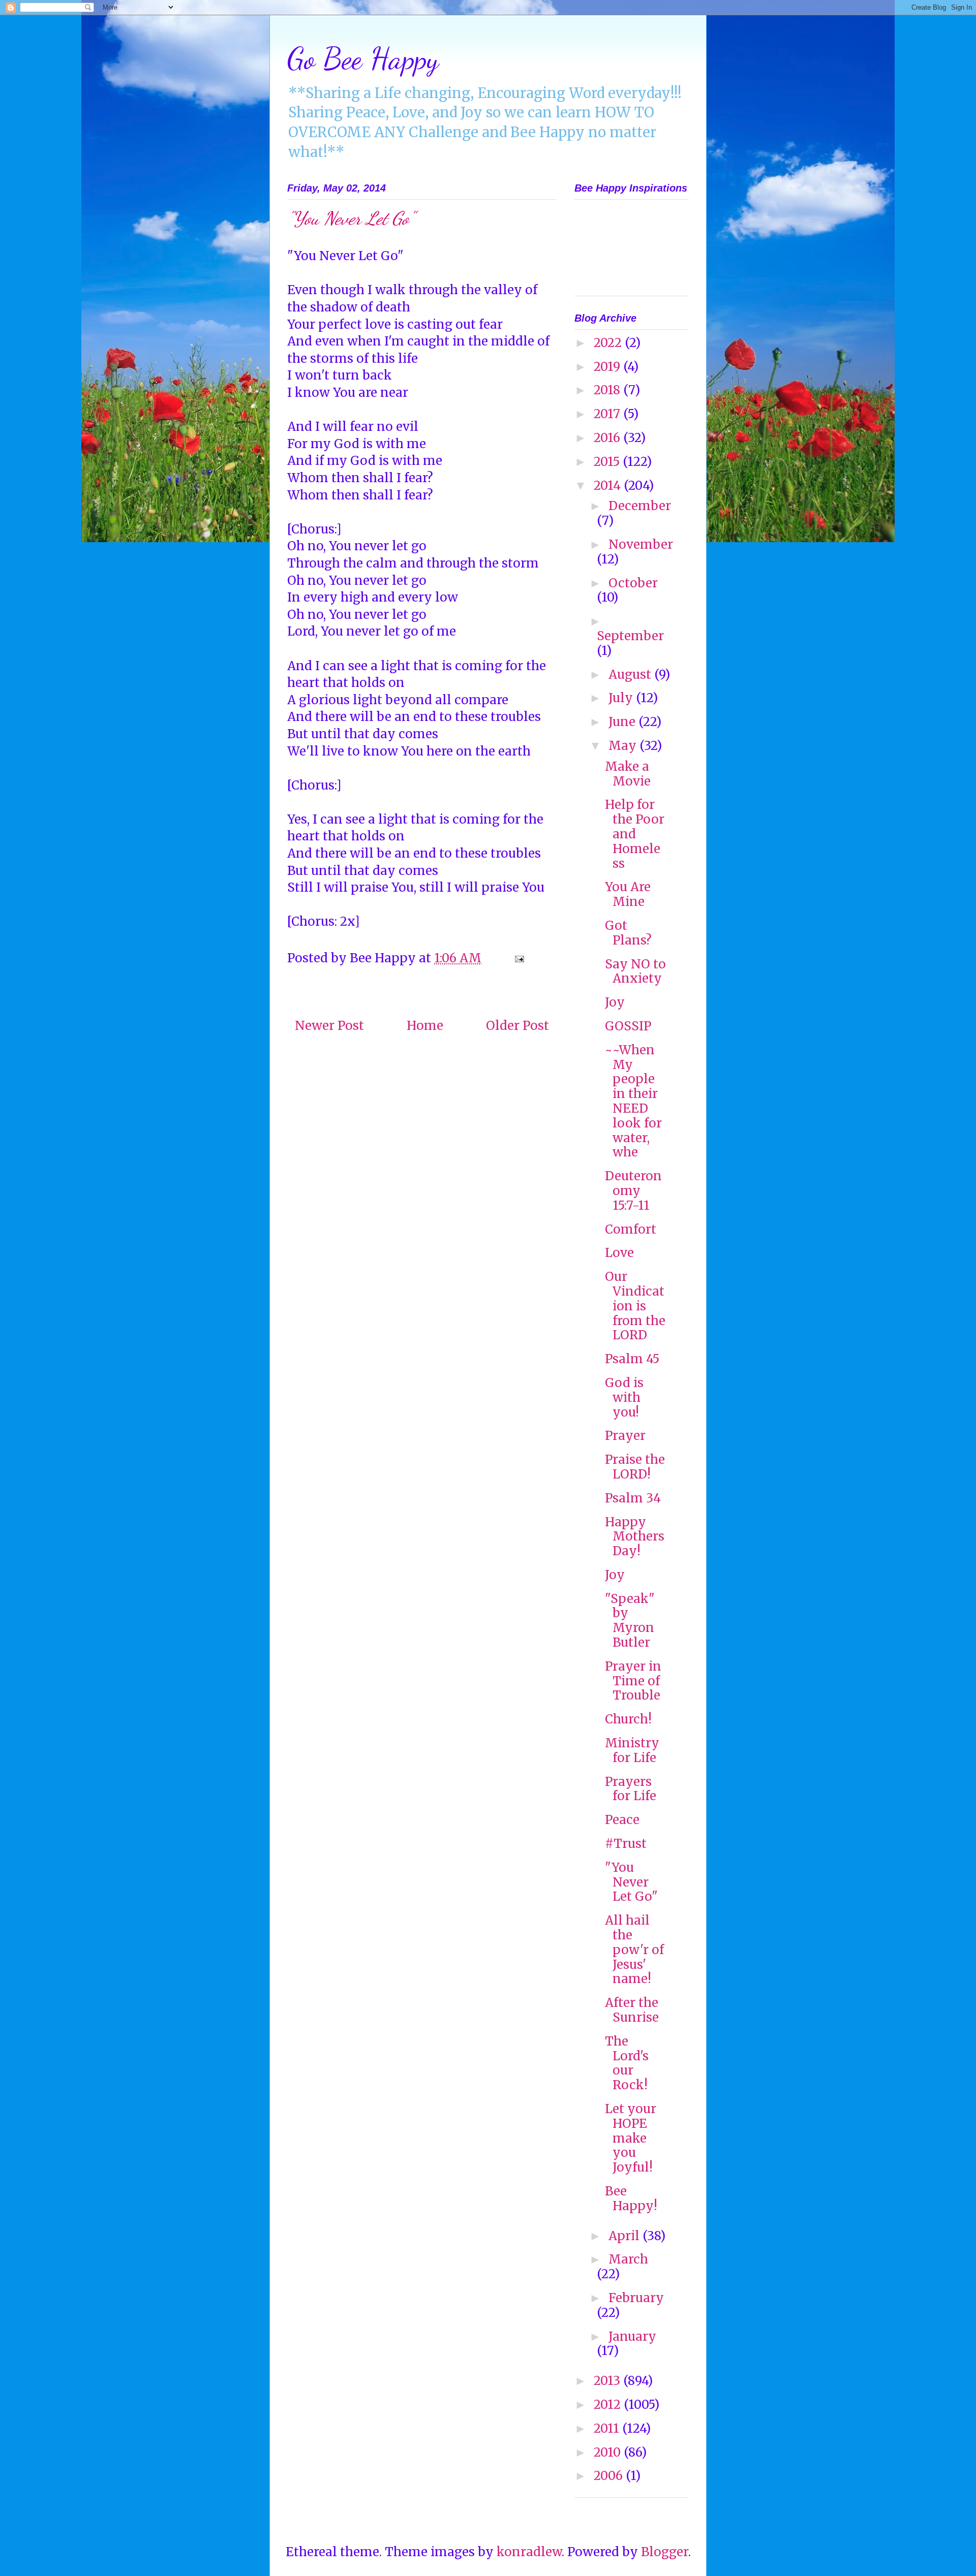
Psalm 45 (632, 1359)
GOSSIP (628, 1026)
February (636, 2298)
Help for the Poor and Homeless (635, 834)
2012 (609, 2405)
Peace (622, 1820)
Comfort (631, 1229)
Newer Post (329, 1026)
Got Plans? (628, 933)
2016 (608, 438)
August (631, 674)
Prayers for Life (631, 1789)
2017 (608, 414)
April (626, 2236)
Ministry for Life (632, 1750)
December (640, 506)
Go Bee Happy (363, 58)
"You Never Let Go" (631, 1882)
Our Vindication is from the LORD (635, 1306)
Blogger (665, 2552)
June (623, 722)
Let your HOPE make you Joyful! (631, 2138)
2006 (610, 2476)
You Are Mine (628, 894)
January (632, 2336)
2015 (608, 462)
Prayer (625, 1436)
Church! (628, 1719)
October (633, 583)
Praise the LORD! (635, 1467)
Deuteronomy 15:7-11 (633, 1191)
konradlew (529, 2552)
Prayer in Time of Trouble (633, 1681)
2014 (609, 485)
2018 (608, 390)
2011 (608, 2428)
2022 (609, 343)
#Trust (626, 1844)
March (628, 2259)
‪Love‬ (619, 1253)
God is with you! (624, 1397)
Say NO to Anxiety (635, 971)
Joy (615, 1002)
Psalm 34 (633, 1498)
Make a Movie (628, 774)
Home (425, 1026)
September (630, 636)
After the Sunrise (632, 2010)
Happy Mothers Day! (635, 1537)
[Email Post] (518, 958)
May (624, 746)
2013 (608, 2381)
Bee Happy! (631, 2198)
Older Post (517, 1026)
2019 (608, 367)
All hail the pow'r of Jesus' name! (634, 1950)
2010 (609, 2452)
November (641, 544)
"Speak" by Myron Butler (630, 1621)
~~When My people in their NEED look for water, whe (633, 1101)
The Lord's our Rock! (627, 2063)
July (622, 698)
